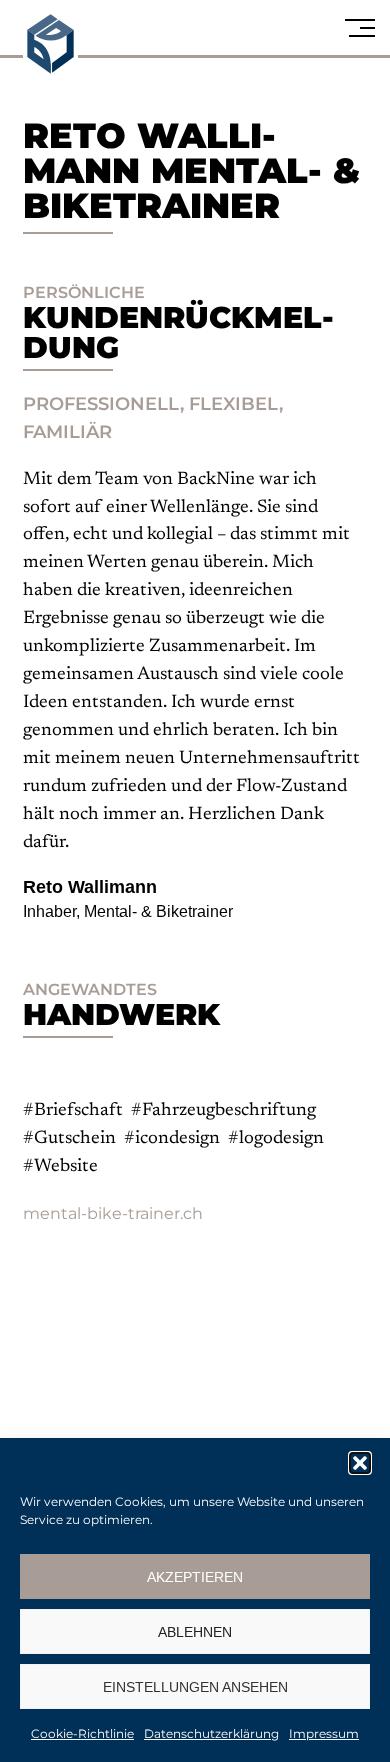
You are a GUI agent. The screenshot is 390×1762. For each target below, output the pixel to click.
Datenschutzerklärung (211, 1733)
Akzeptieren (195, 1577)
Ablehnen (195, 1632)
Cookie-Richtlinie (82, 1733)
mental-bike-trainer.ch (113, 1213)
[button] (360, 1463)
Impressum (324, 1733)
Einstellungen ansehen (195, 1687)
